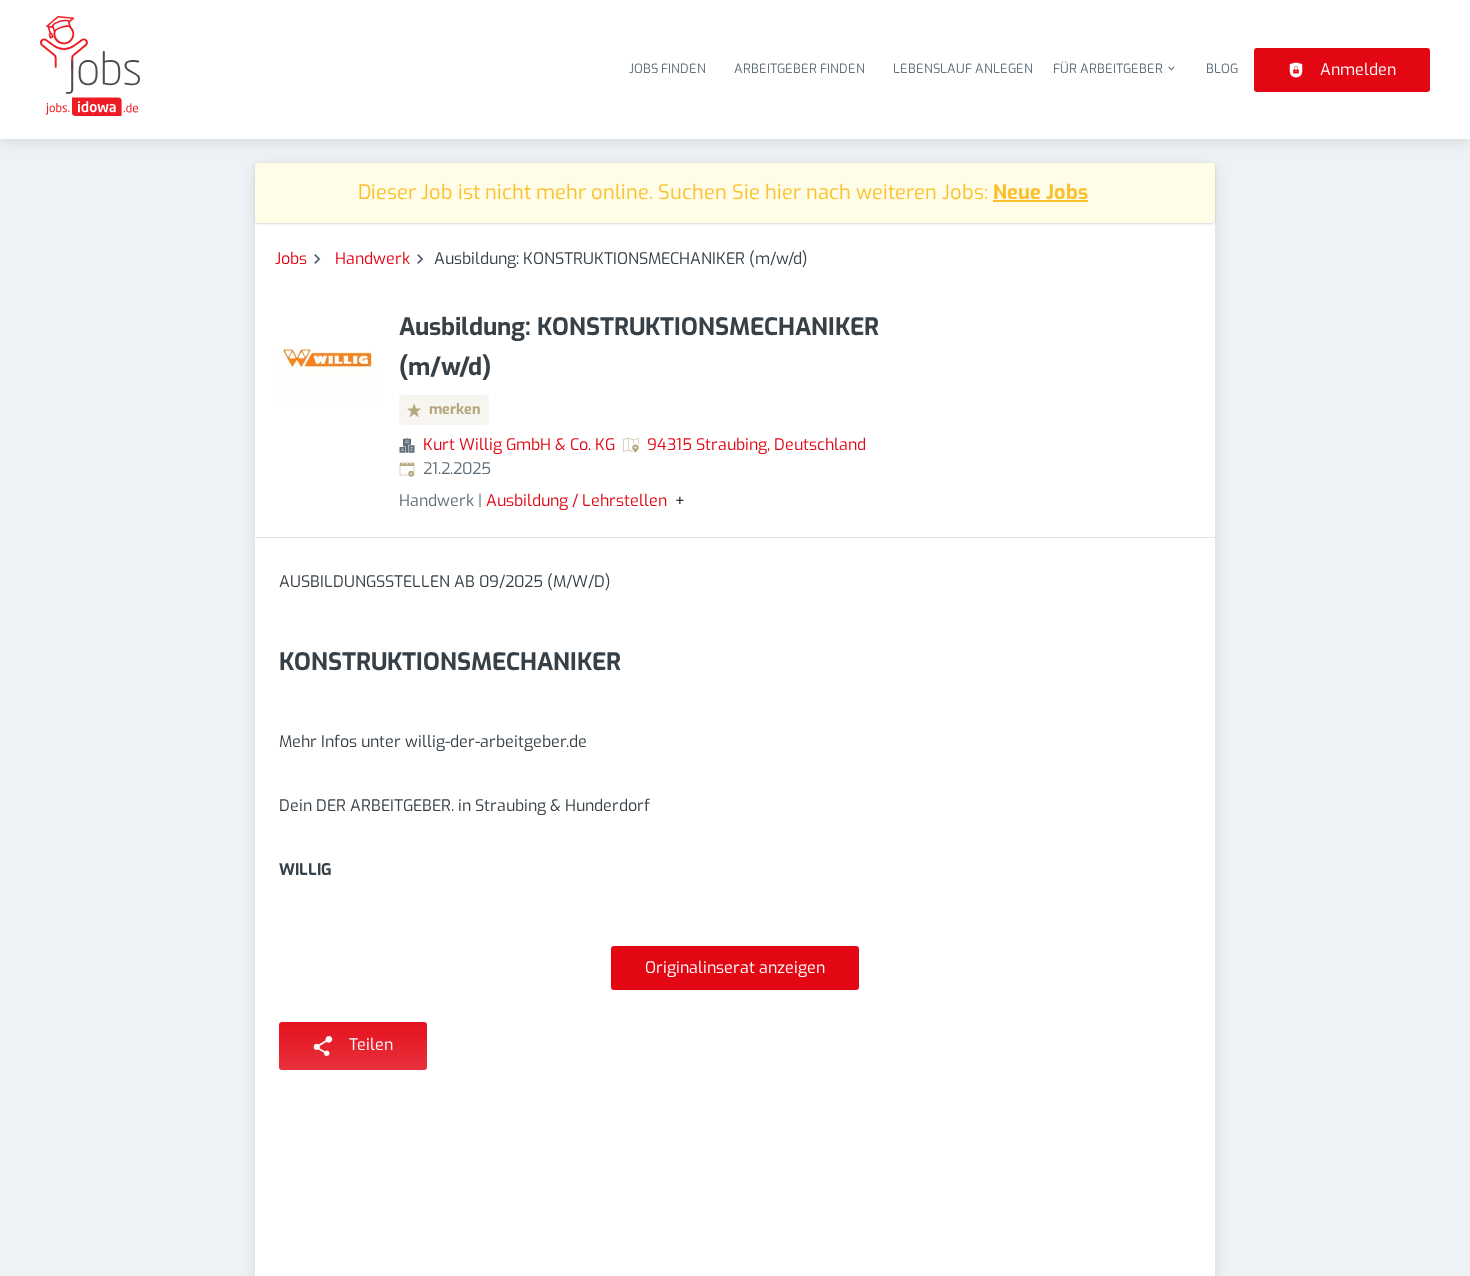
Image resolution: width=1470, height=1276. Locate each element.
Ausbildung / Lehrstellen (576, 501)
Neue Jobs (1040, 192)
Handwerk (372, 258)
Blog (1222, 68)
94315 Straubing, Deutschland (756, 444)
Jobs (291, 258)
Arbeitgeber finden (799, 68)
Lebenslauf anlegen (963, 68)
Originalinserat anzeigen (735, 967)
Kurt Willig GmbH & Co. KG (519, 444)
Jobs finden (667, 68)
